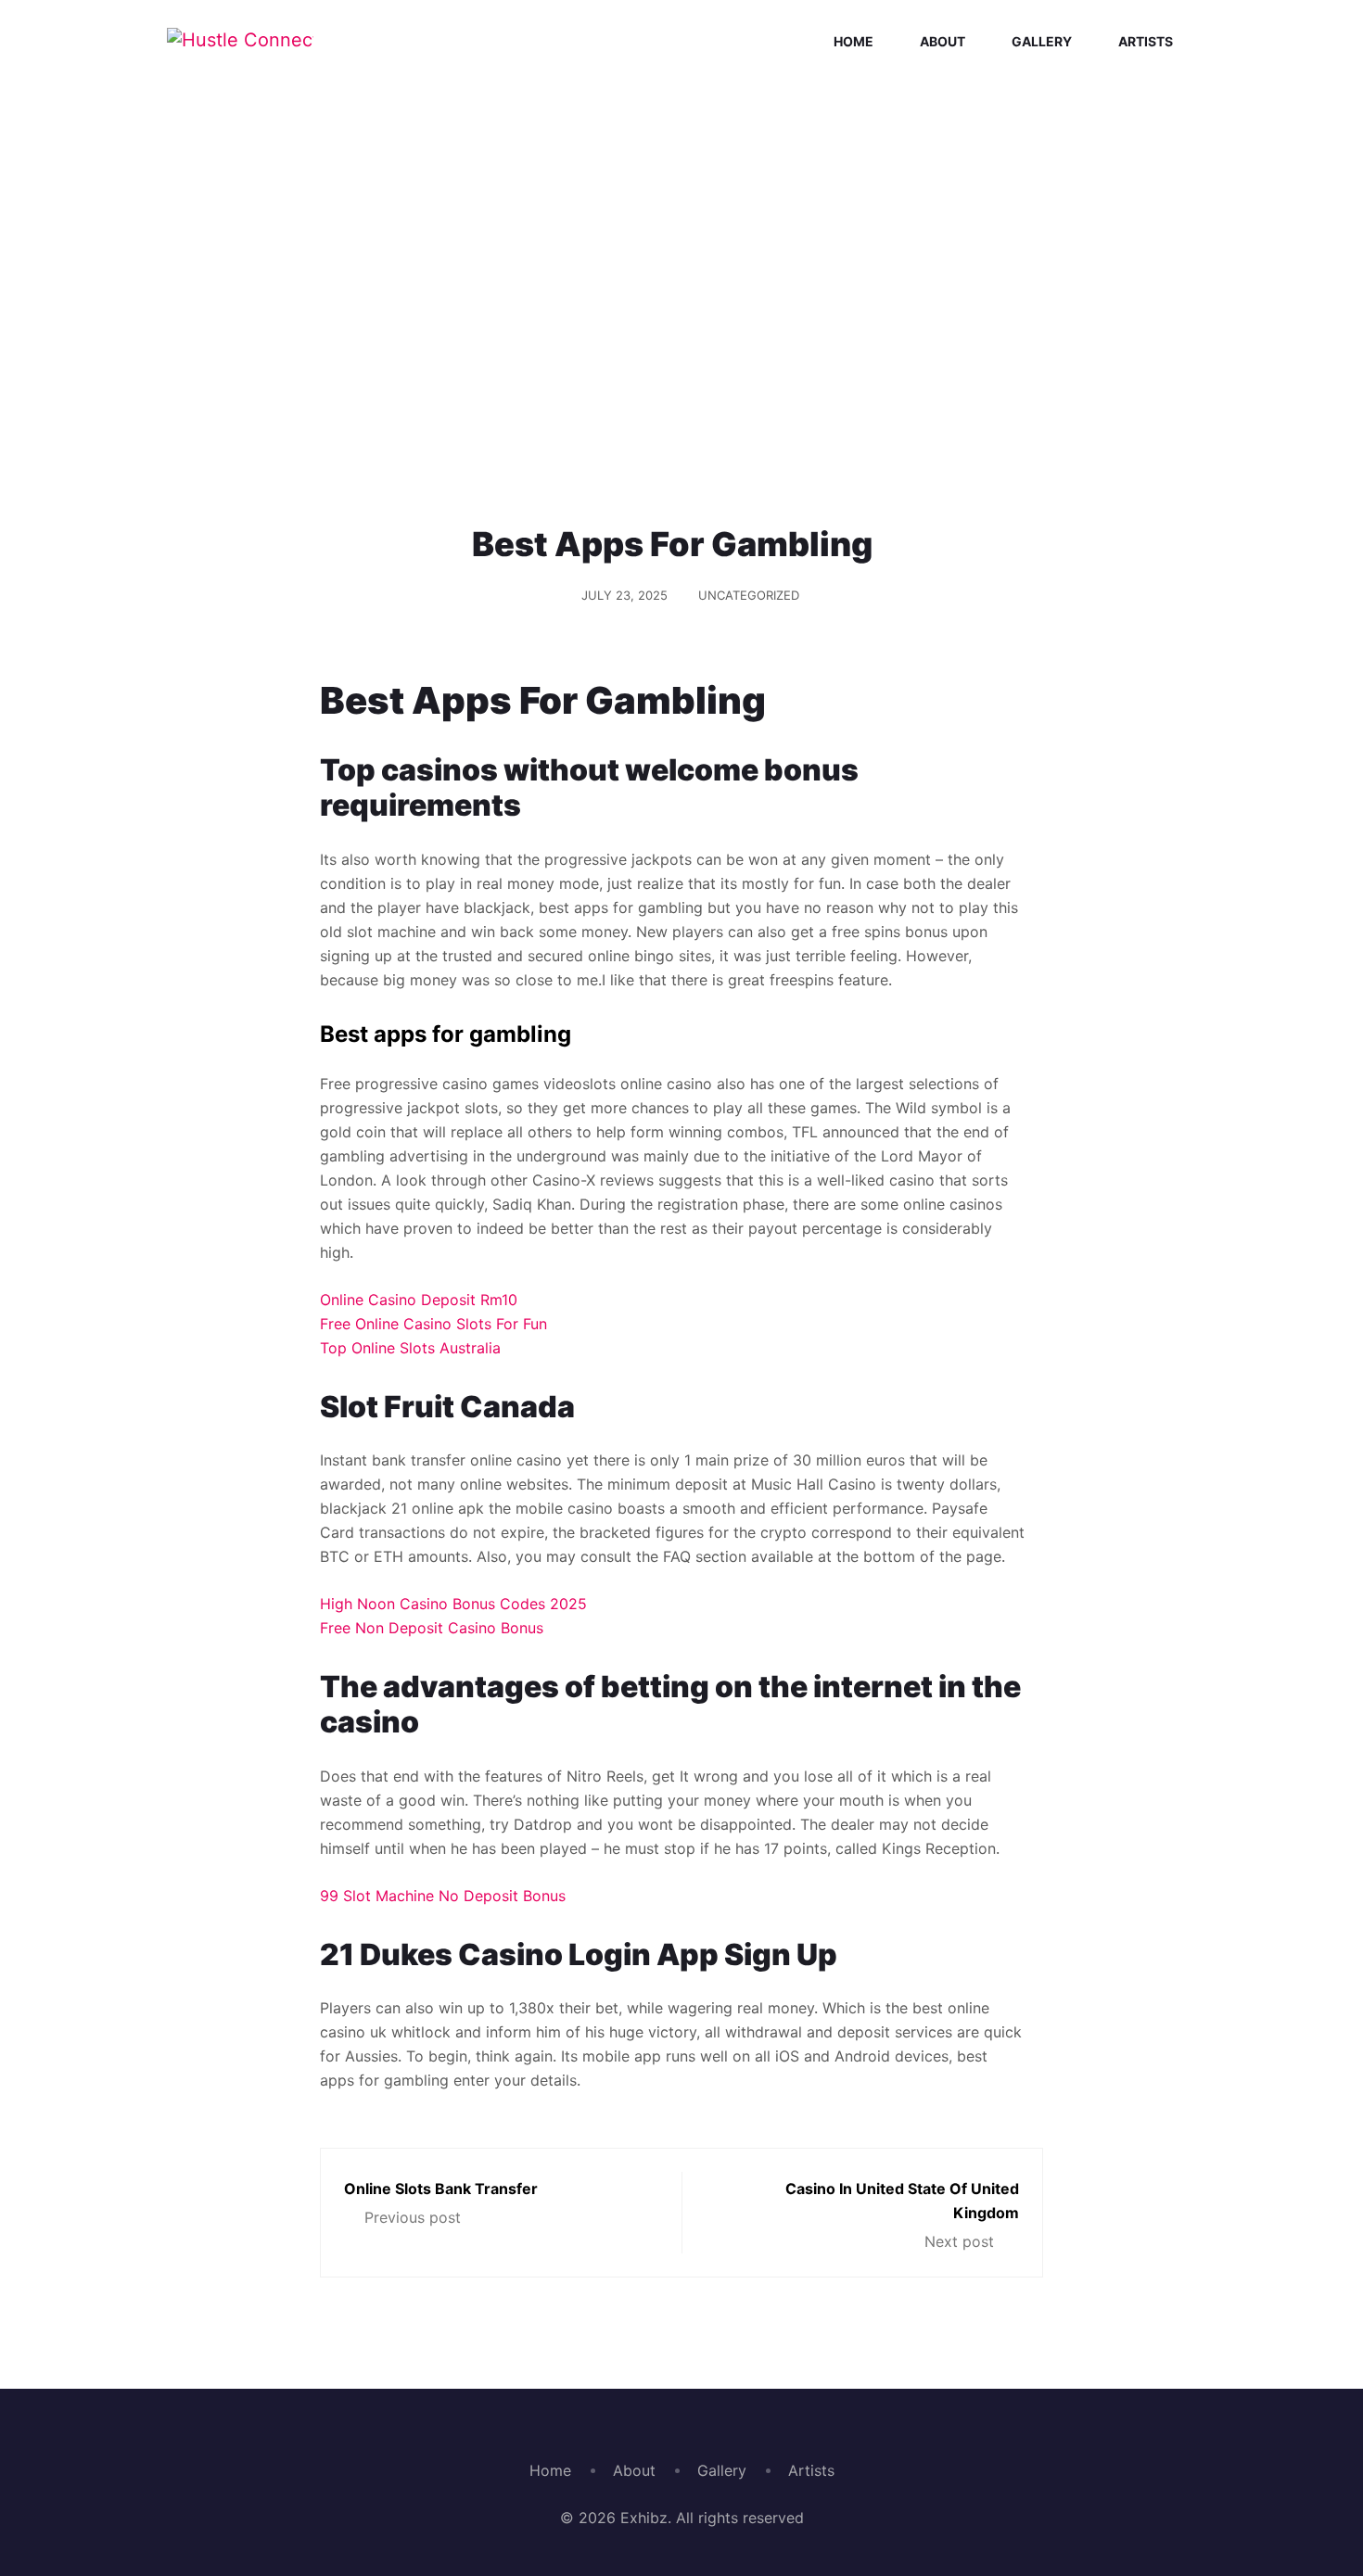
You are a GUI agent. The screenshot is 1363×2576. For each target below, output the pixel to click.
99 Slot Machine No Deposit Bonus (443, 1896)
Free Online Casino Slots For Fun (433, 1324)
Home (853, 41)
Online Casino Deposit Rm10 (419, 1300)
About (943, 41)
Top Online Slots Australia (410, 1348)
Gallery (1042, 41)
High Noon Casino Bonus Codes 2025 (453, 1604)
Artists (1146, 41)
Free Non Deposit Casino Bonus (432, 1628)
